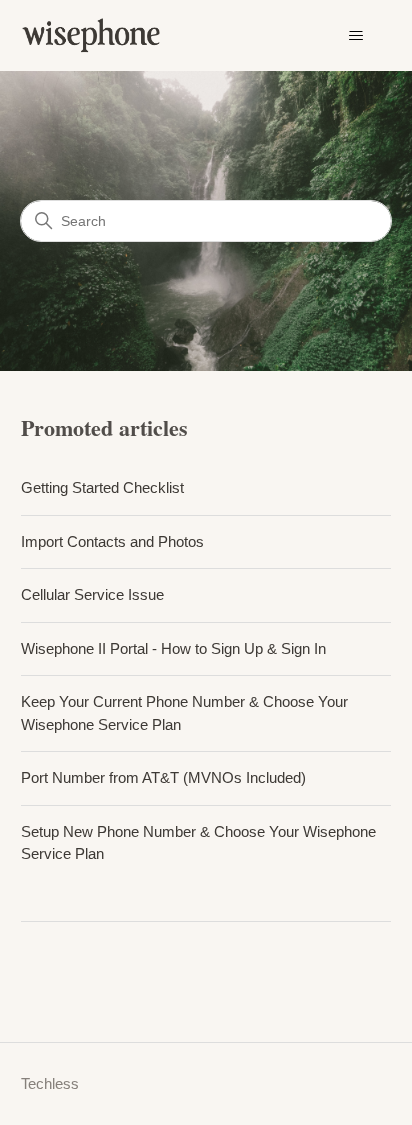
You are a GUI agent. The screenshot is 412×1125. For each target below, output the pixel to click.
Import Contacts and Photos (112, 541)
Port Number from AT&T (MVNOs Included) (163, 777)
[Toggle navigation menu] (355, 36)
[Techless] (103, 35)
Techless (50, 1083)
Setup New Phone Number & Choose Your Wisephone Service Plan (198, 843)
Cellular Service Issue (92, 594)
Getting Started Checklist (102, 487)
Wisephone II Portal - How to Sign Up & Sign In (173, 648)
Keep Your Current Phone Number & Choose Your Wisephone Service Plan (184, 713)
